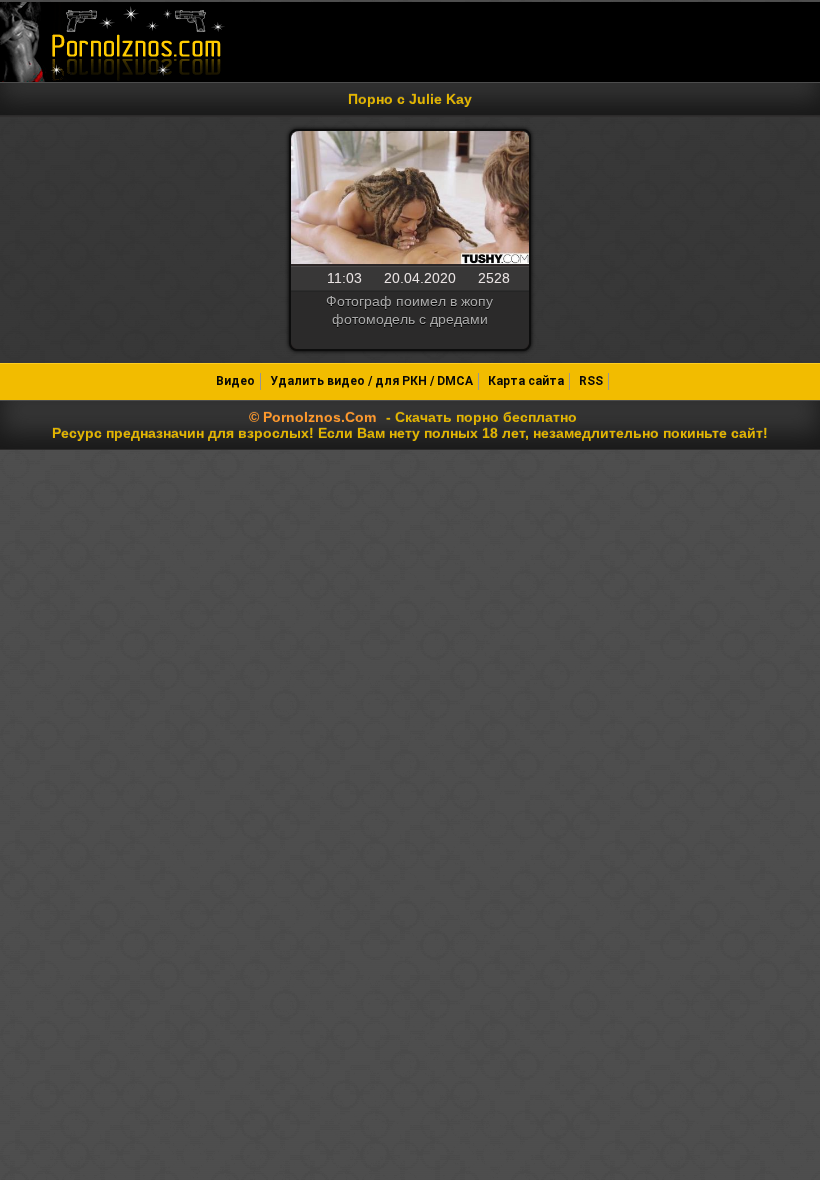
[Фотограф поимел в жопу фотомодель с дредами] (409, 199)
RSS (591, 381)
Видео (235, 381)
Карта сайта (526, 381)
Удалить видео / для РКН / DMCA (371, 381)
